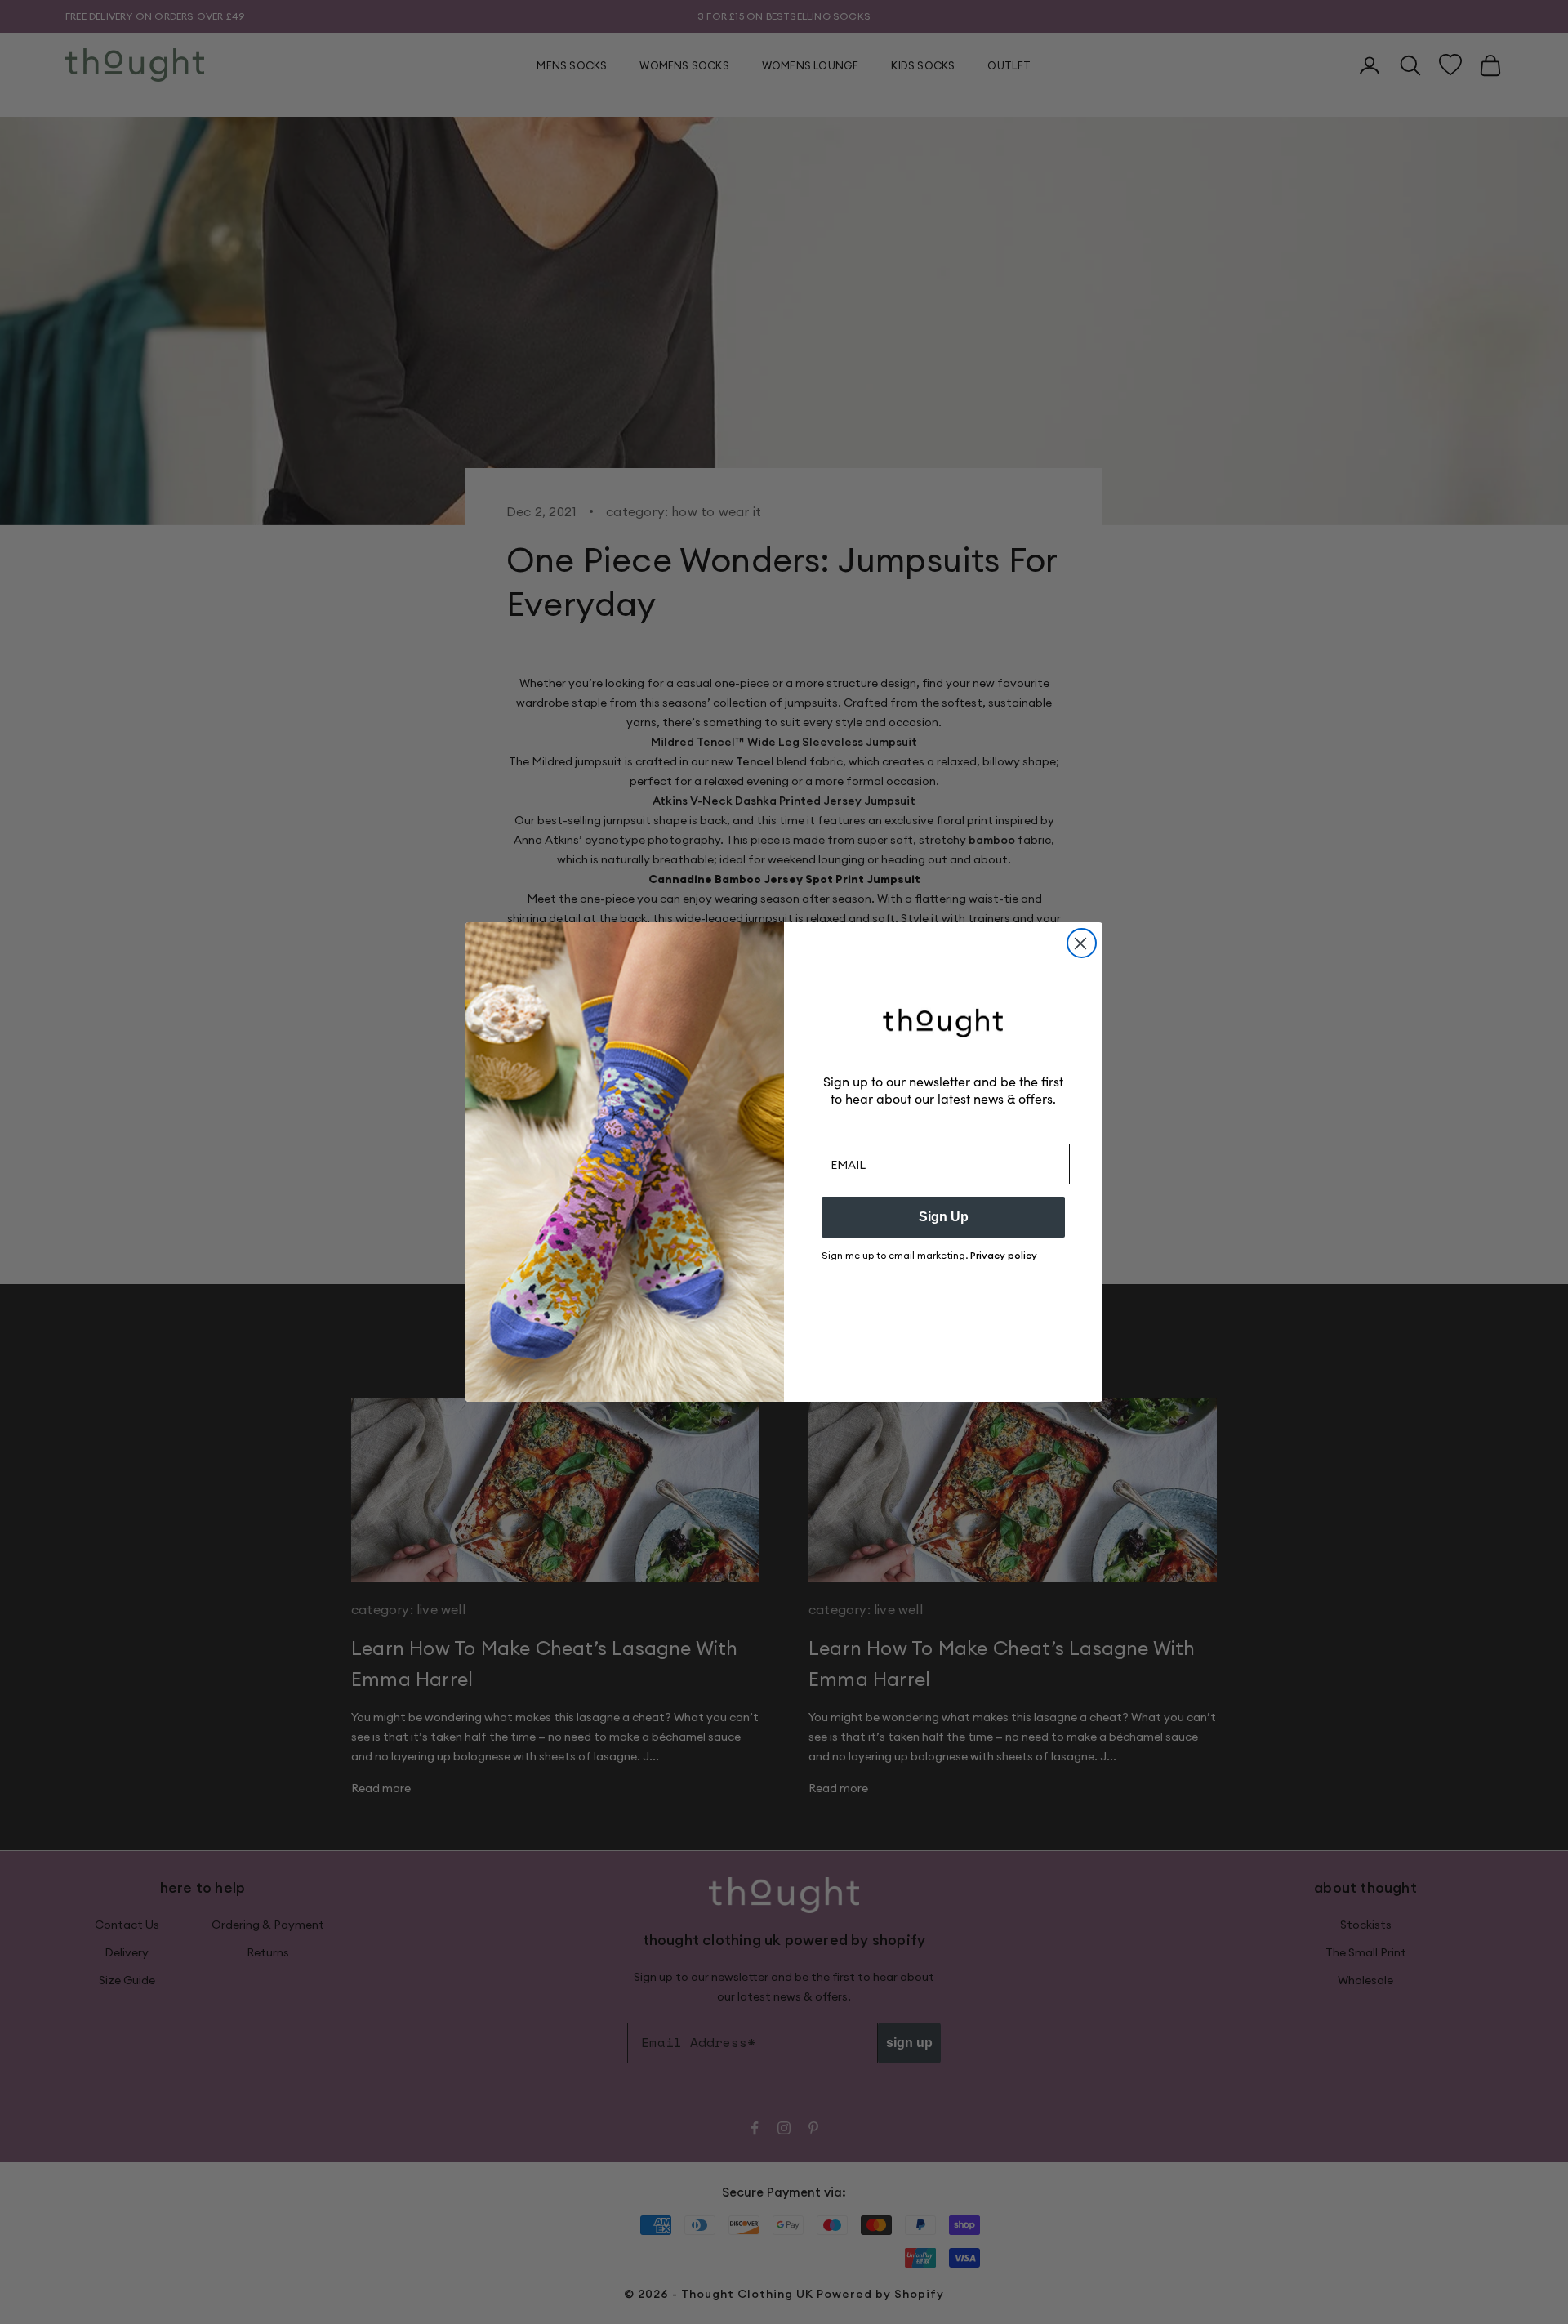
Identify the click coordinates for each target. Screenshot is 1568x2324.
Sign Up (944, 1217)
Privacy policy (1004, 1255)
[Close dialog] (1082, 943)
